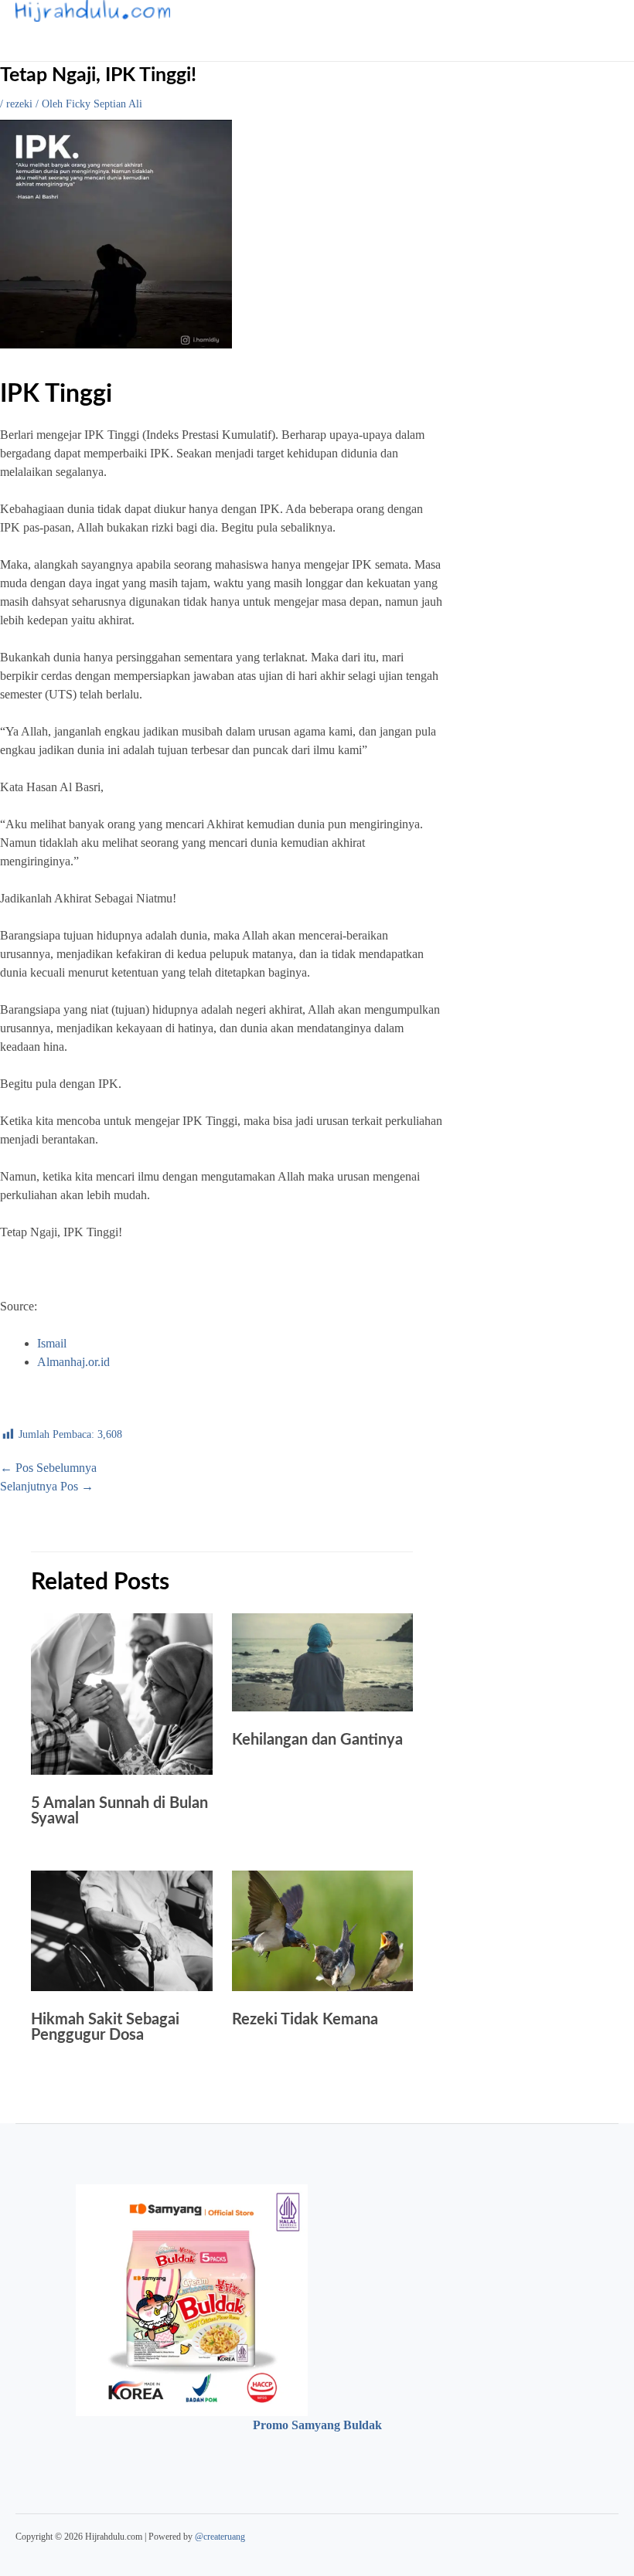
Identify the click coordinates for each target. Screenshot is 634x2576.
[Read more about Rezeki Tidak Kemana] (323, 1987)
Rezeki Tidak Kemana (305, 2020)
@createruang (220, 2537)
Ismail (52, 1343)
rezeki (19, 104)
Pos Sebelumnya (48, 1468)
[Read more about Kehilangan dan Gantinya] (323, 1707)
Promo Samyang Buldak (317, 2425)
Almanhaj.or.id (73, 1362)
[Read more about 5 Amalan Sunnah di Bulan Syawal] (122, 1771)
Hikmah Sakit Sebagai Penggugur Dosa (105, 2027)
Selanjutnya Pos (47, 1486)
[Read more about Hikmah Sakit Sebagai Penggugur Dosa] (122, 1987)
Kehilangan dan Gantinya (317, 1740)
